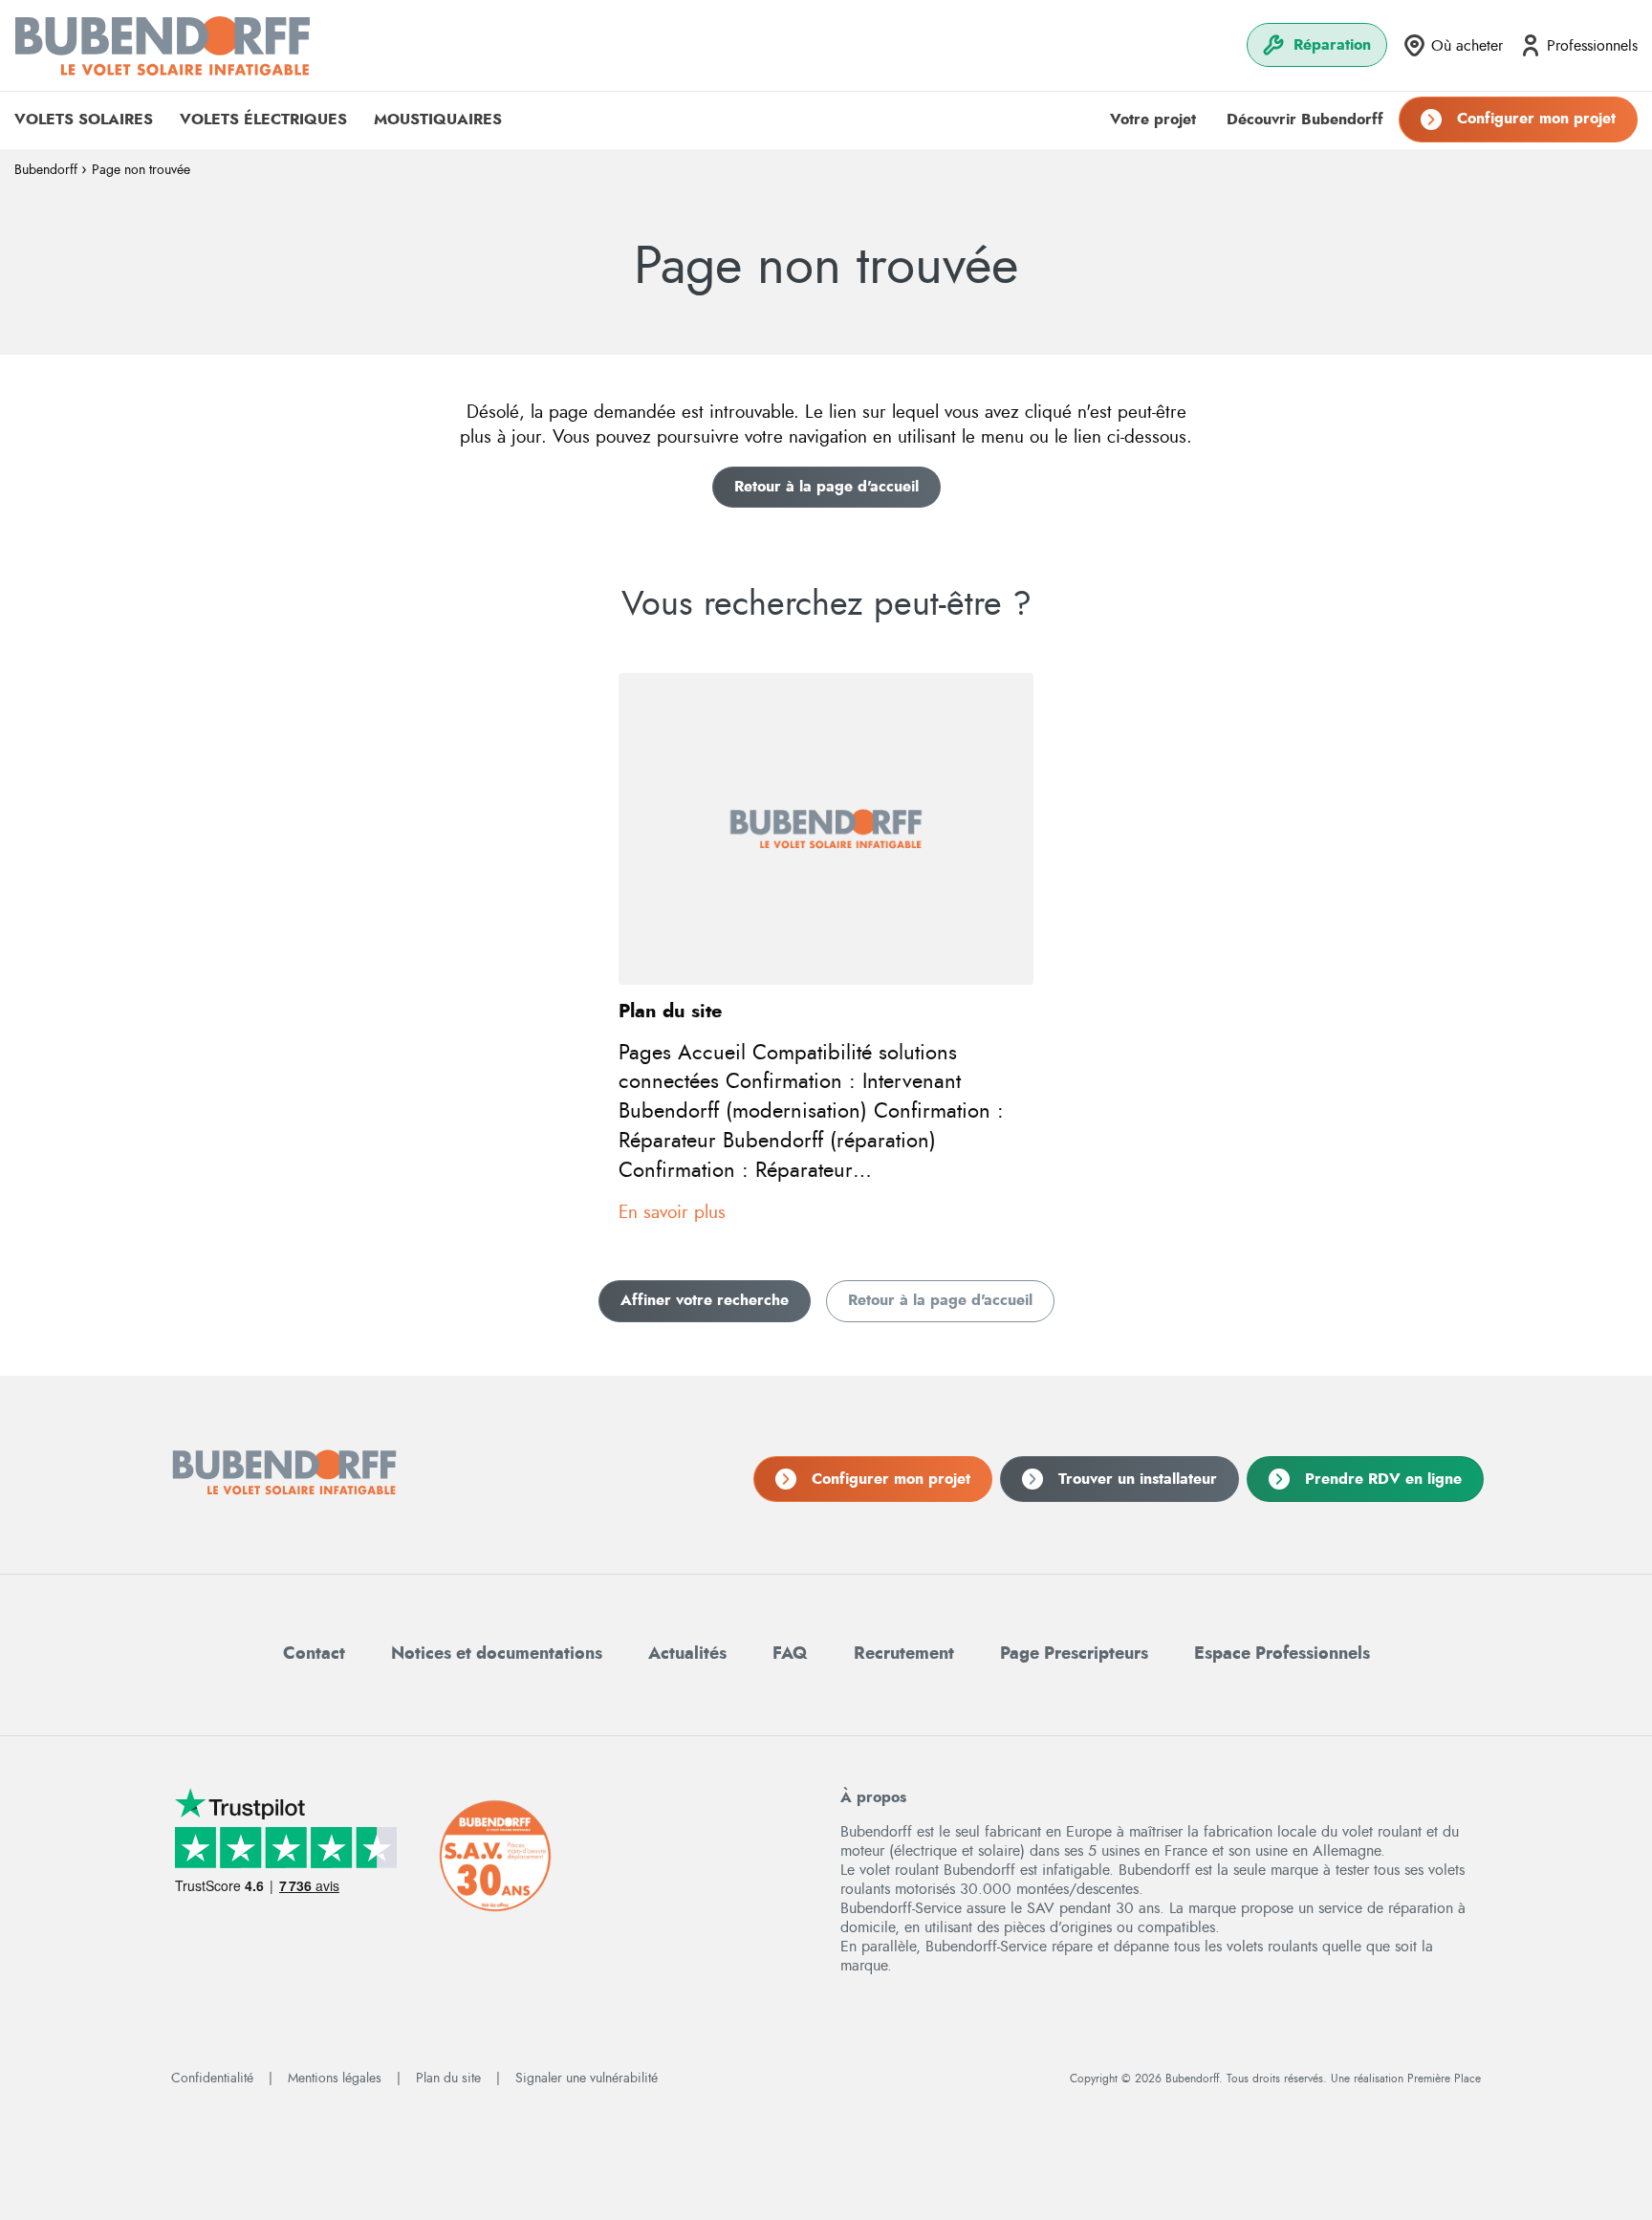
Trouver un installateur (1138, 1479)
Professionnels (1592, 46)
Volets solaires (84, 120)
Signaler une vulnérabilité (587, 2079)
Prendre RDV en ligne (1383, 1479)
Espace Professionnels (1282, 1654)
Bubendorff (46, 170)
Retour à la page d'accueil (826, 487)
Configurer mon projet (1536, 119)
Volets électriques (263, 120)
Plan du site (448, 2079)
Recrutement (904, 1654)
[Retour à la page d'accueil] (163, 45)
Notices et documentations (497, 1654)
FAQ (790, 1654)
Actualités (687, 1654)
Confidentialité (212, 2079)
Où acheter (1467, 46)
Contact (314, 1654)
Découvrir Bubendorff (1305, 120)
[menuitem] (1317, 45)
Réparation (1332, 45)
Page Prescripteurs (1074, 1654)
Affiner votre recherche (705, 1300)
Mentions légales (335, 2079)
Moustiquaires (438, 120)
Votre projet (1153, 120)
